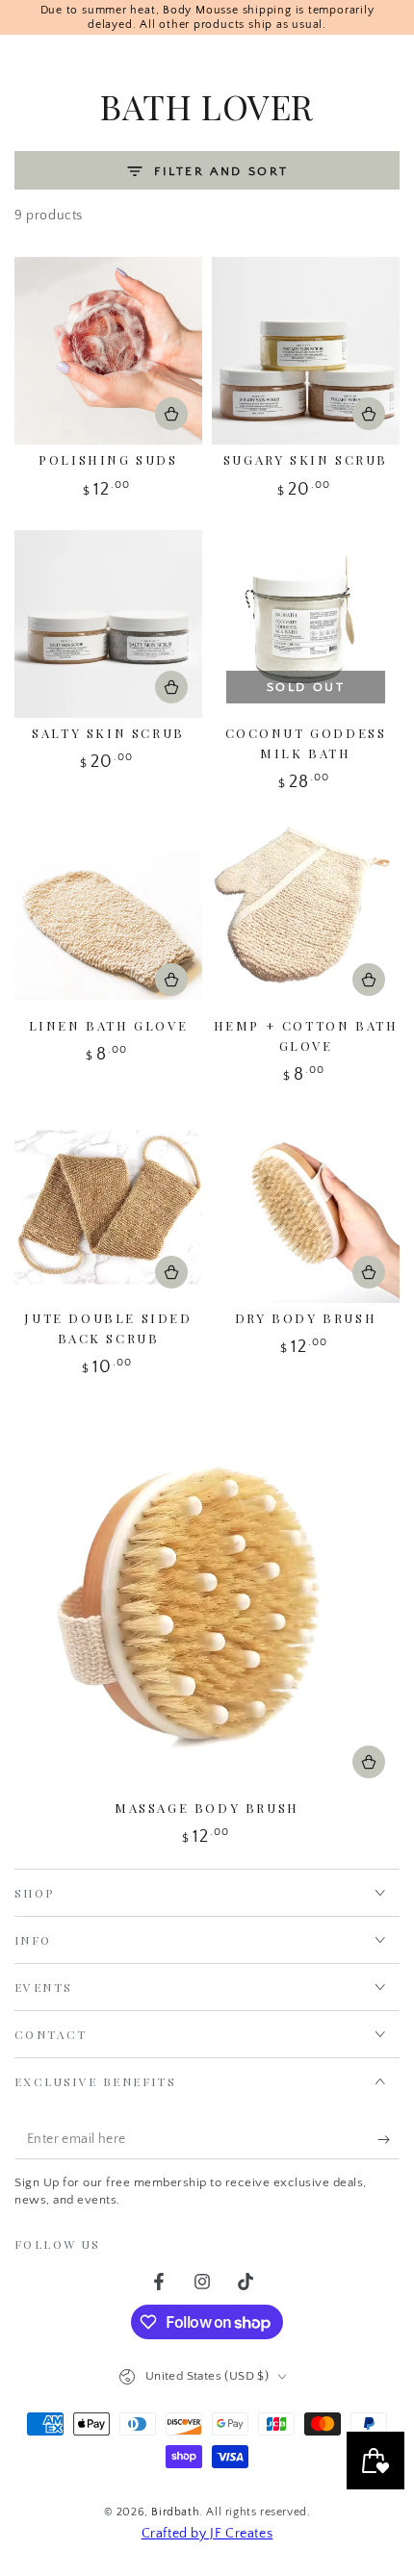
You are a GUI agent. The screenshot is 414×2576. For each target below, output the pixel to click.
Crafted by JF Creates (207, 2534)
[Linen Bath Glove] (108, 917)
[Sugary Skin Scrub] (306, 351)
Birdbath (175, 2512)
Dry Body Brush (306, 1318)
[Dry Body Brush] (306, 1209)
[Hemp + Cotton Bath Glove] (306, 917)
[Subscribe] (388, 2140)
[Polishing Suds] (108, 351)
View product (171, 414)
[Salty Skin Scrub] (108, 624)
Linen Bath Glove (109, 1025)
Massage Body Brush (207, 1808)
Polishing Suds (108, 459)
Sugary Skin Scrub (306, 459)
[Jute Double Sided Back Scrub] (108, 1209)
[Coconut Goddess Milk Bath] (306, 624)
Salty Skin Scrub (108, 733)
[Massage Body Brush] (207, 1600)
